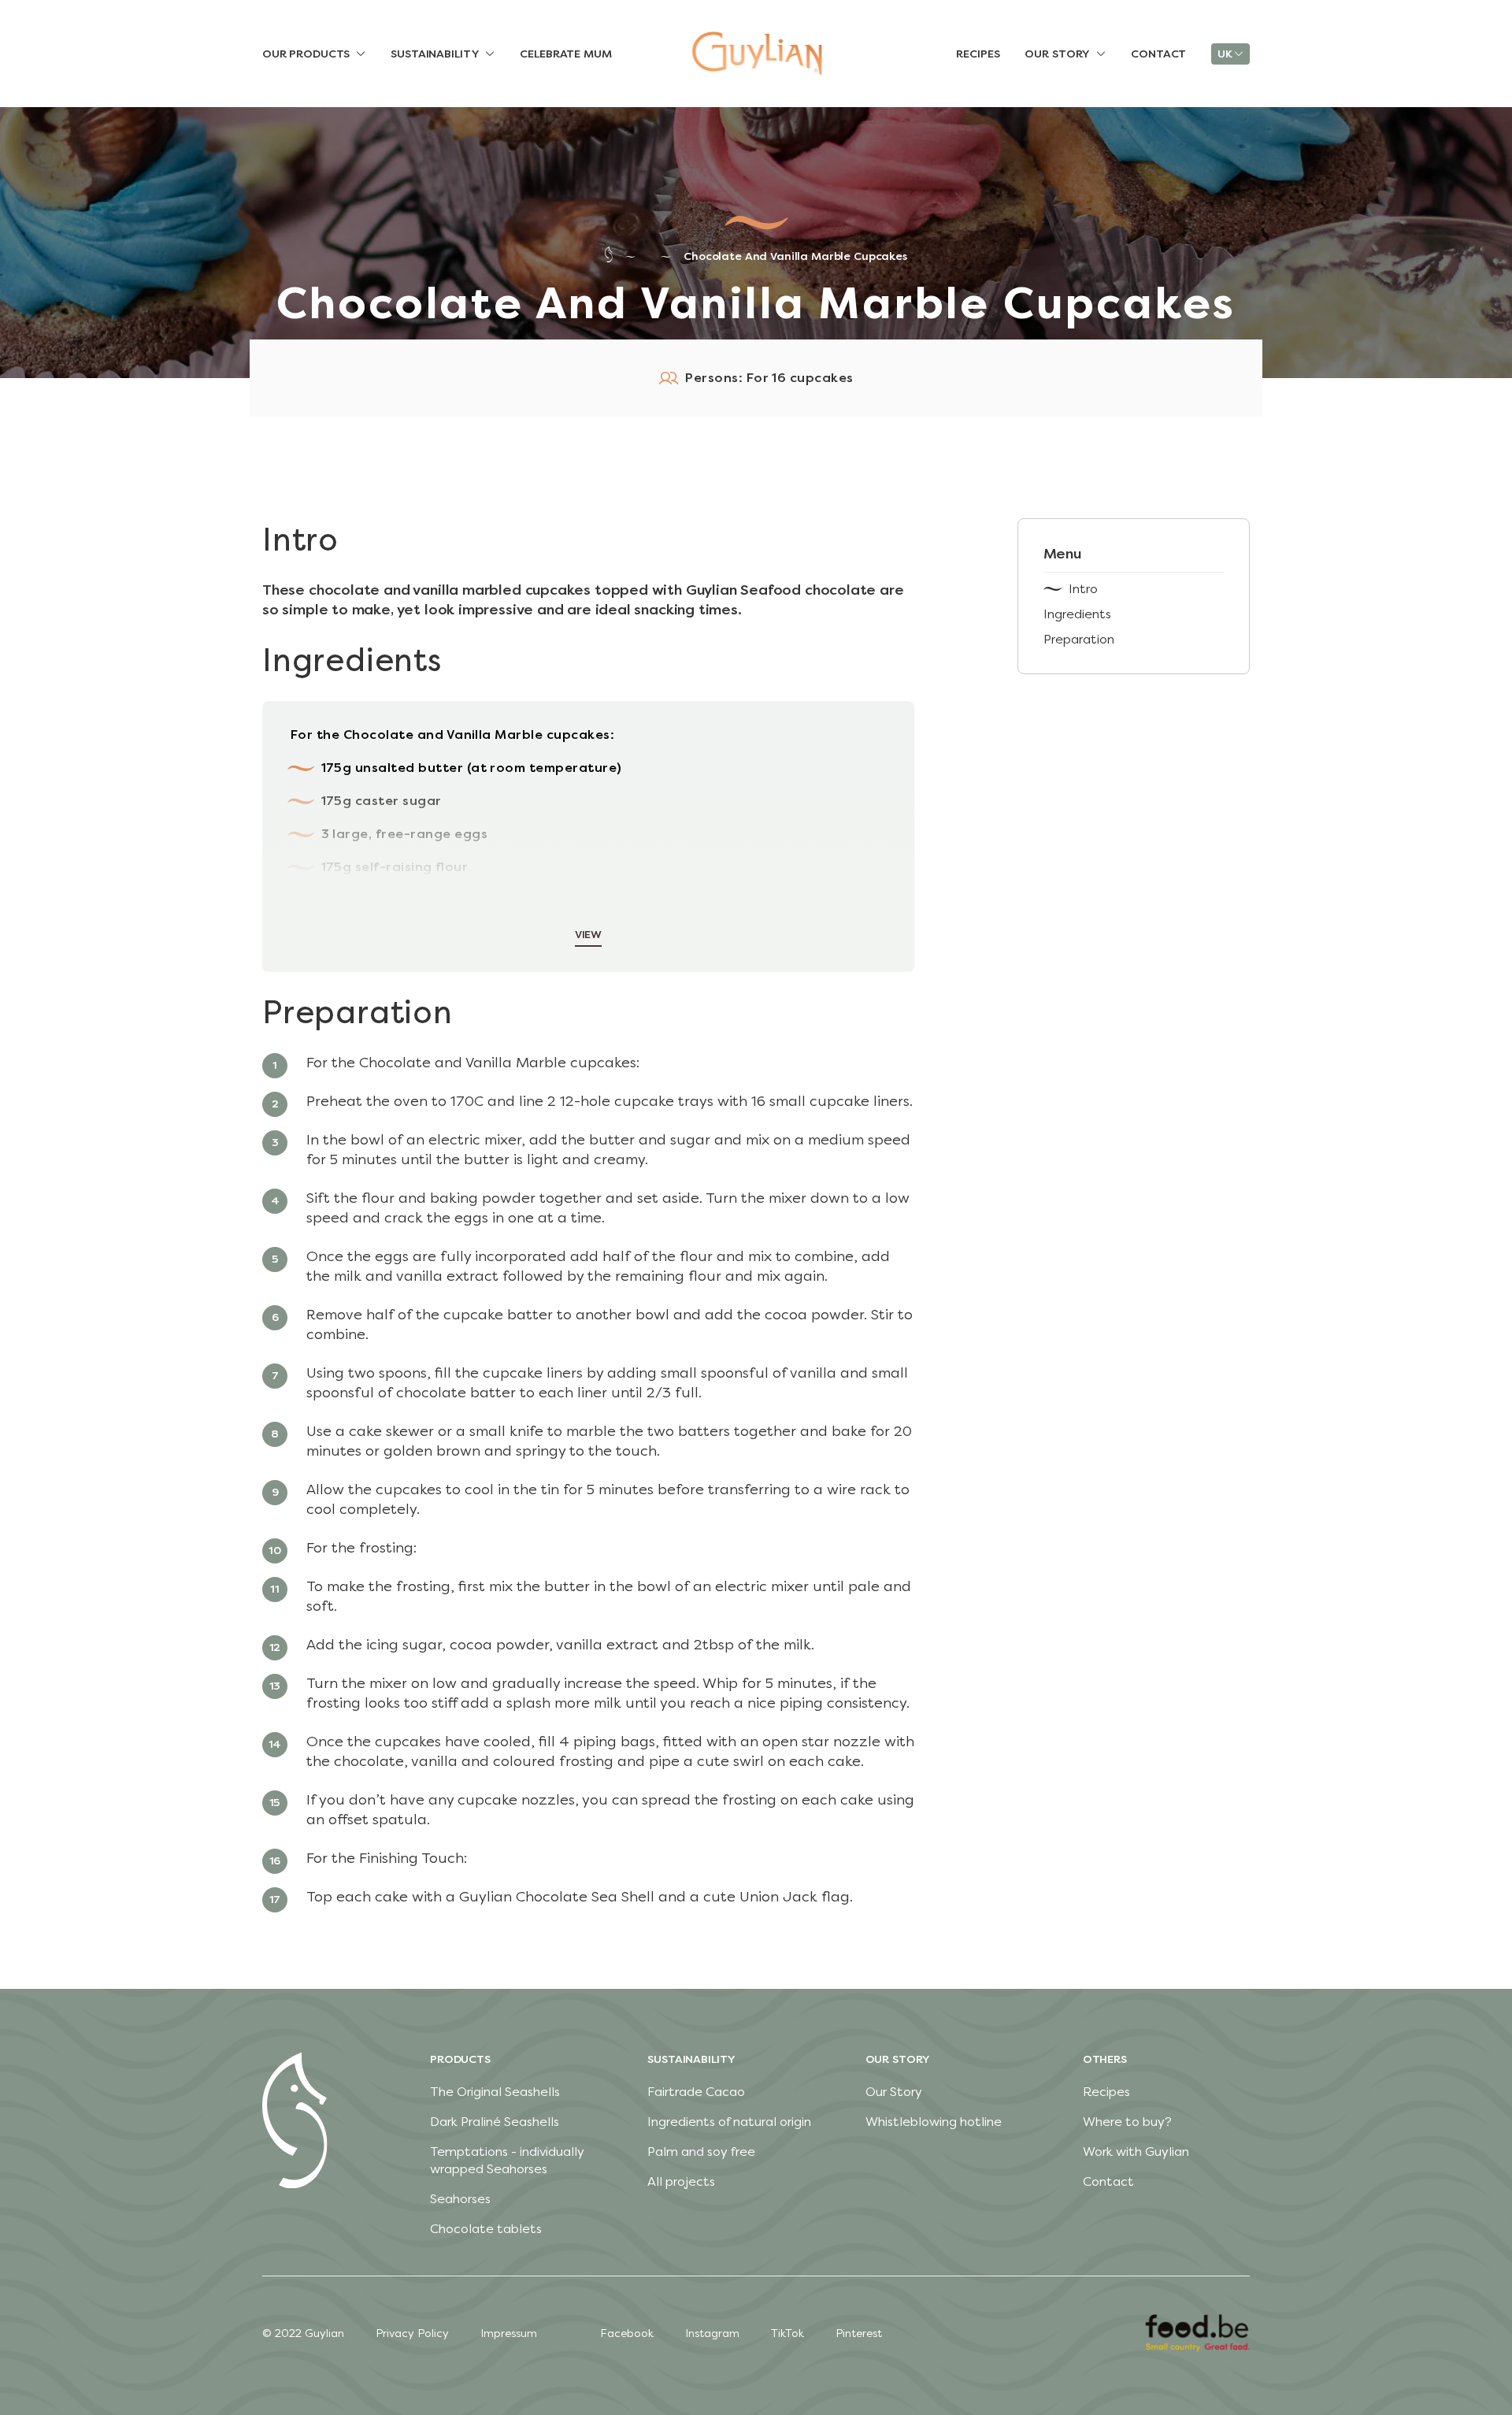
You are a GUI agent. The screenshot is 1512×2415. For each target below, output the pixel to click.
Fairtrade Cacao (696, 2092)
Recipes (1106, 2092)
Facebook (627, 2333)
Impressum (509, 2333)
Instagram (712, 2333)
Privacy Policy (412, 2333)
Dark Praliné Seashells (495, 2122)
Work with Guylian (1136, 2152)
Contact (1108, 2181)
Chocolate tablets (486, 2229)
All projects (681, 2181)
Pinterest (859, 2333)
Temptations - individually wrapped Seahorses (507, 2160)
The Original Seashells (495, 2092)
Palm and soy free (701, 2152)
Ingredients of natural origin (729, 2122)
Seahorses (460, 2199)
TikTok (787, 2333)
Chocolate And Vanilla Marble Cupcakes (795, 256)
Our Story (894, 2092)
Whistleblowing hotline (934, 2122)
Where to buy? (1127, 2122)
